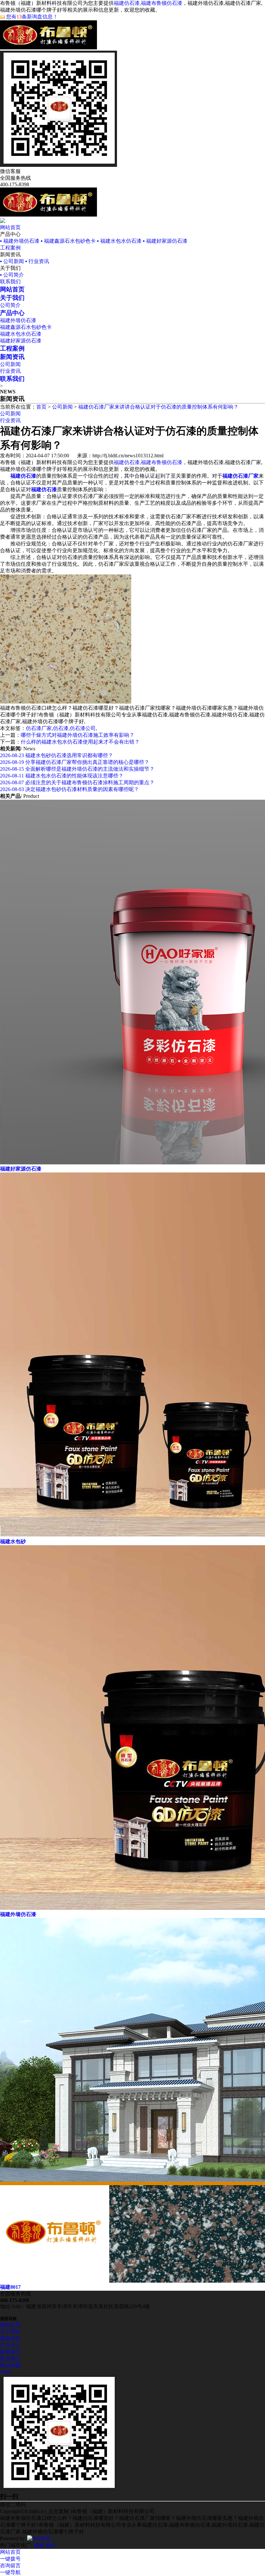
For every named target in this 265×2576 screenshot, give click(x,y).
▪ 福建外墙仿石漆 (20, 241)
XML (6, 2372)
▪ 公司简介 (12, 275)
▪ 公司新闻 (12, 261)
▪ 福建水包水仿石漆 (119, 241)
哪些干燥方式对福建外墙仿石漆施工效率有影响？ (78, 735)
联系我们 (10, 282)
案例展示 (10, 2352)
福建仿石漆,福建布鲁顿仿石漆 (148, 3)
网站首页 (10, 227)
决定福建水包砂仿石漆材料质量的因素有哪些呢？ (69, 789)
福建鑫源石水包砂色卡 (26, 327)
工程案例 (10, 248)
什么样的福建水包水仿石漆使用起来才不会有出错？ (80, 742)
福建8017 (10, 2287)
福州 (50, 2545)
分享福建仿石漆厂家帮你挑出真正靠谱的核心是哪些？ (75, 762)
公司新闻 (10, 364)
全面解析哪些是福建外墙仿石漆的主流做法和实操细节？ (77, 769)
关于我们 (10, 2332)
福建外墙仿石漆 (18, 320)
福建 (39, 2545)
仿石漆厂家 (39, 728)
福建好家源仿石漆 (21, 341)
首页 (41, 407)
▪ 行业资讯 (37, 261)
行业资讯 (10, 371)
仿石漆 (61, 728)
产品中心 (10, 2345)
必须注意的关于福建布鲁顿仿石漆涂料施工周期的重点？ (77, 782)
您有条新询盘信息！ (32, 17)
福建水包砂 (13, 1542)
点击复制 (58, 2511)
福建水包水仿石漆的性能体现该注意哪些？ (62, 776)
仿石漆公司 (83, 728)
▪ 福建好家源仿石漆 (165, 241)
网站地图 (10, 2365)
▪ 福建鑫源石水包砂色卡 (68, 241)
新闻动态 (10, 2338)
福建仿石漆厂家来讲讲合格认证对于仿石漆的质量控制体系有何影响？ (158, 407)
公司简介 (10, 305)
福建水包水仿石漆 (21, 334)
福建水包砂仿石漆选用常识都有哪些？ (57, 755)
